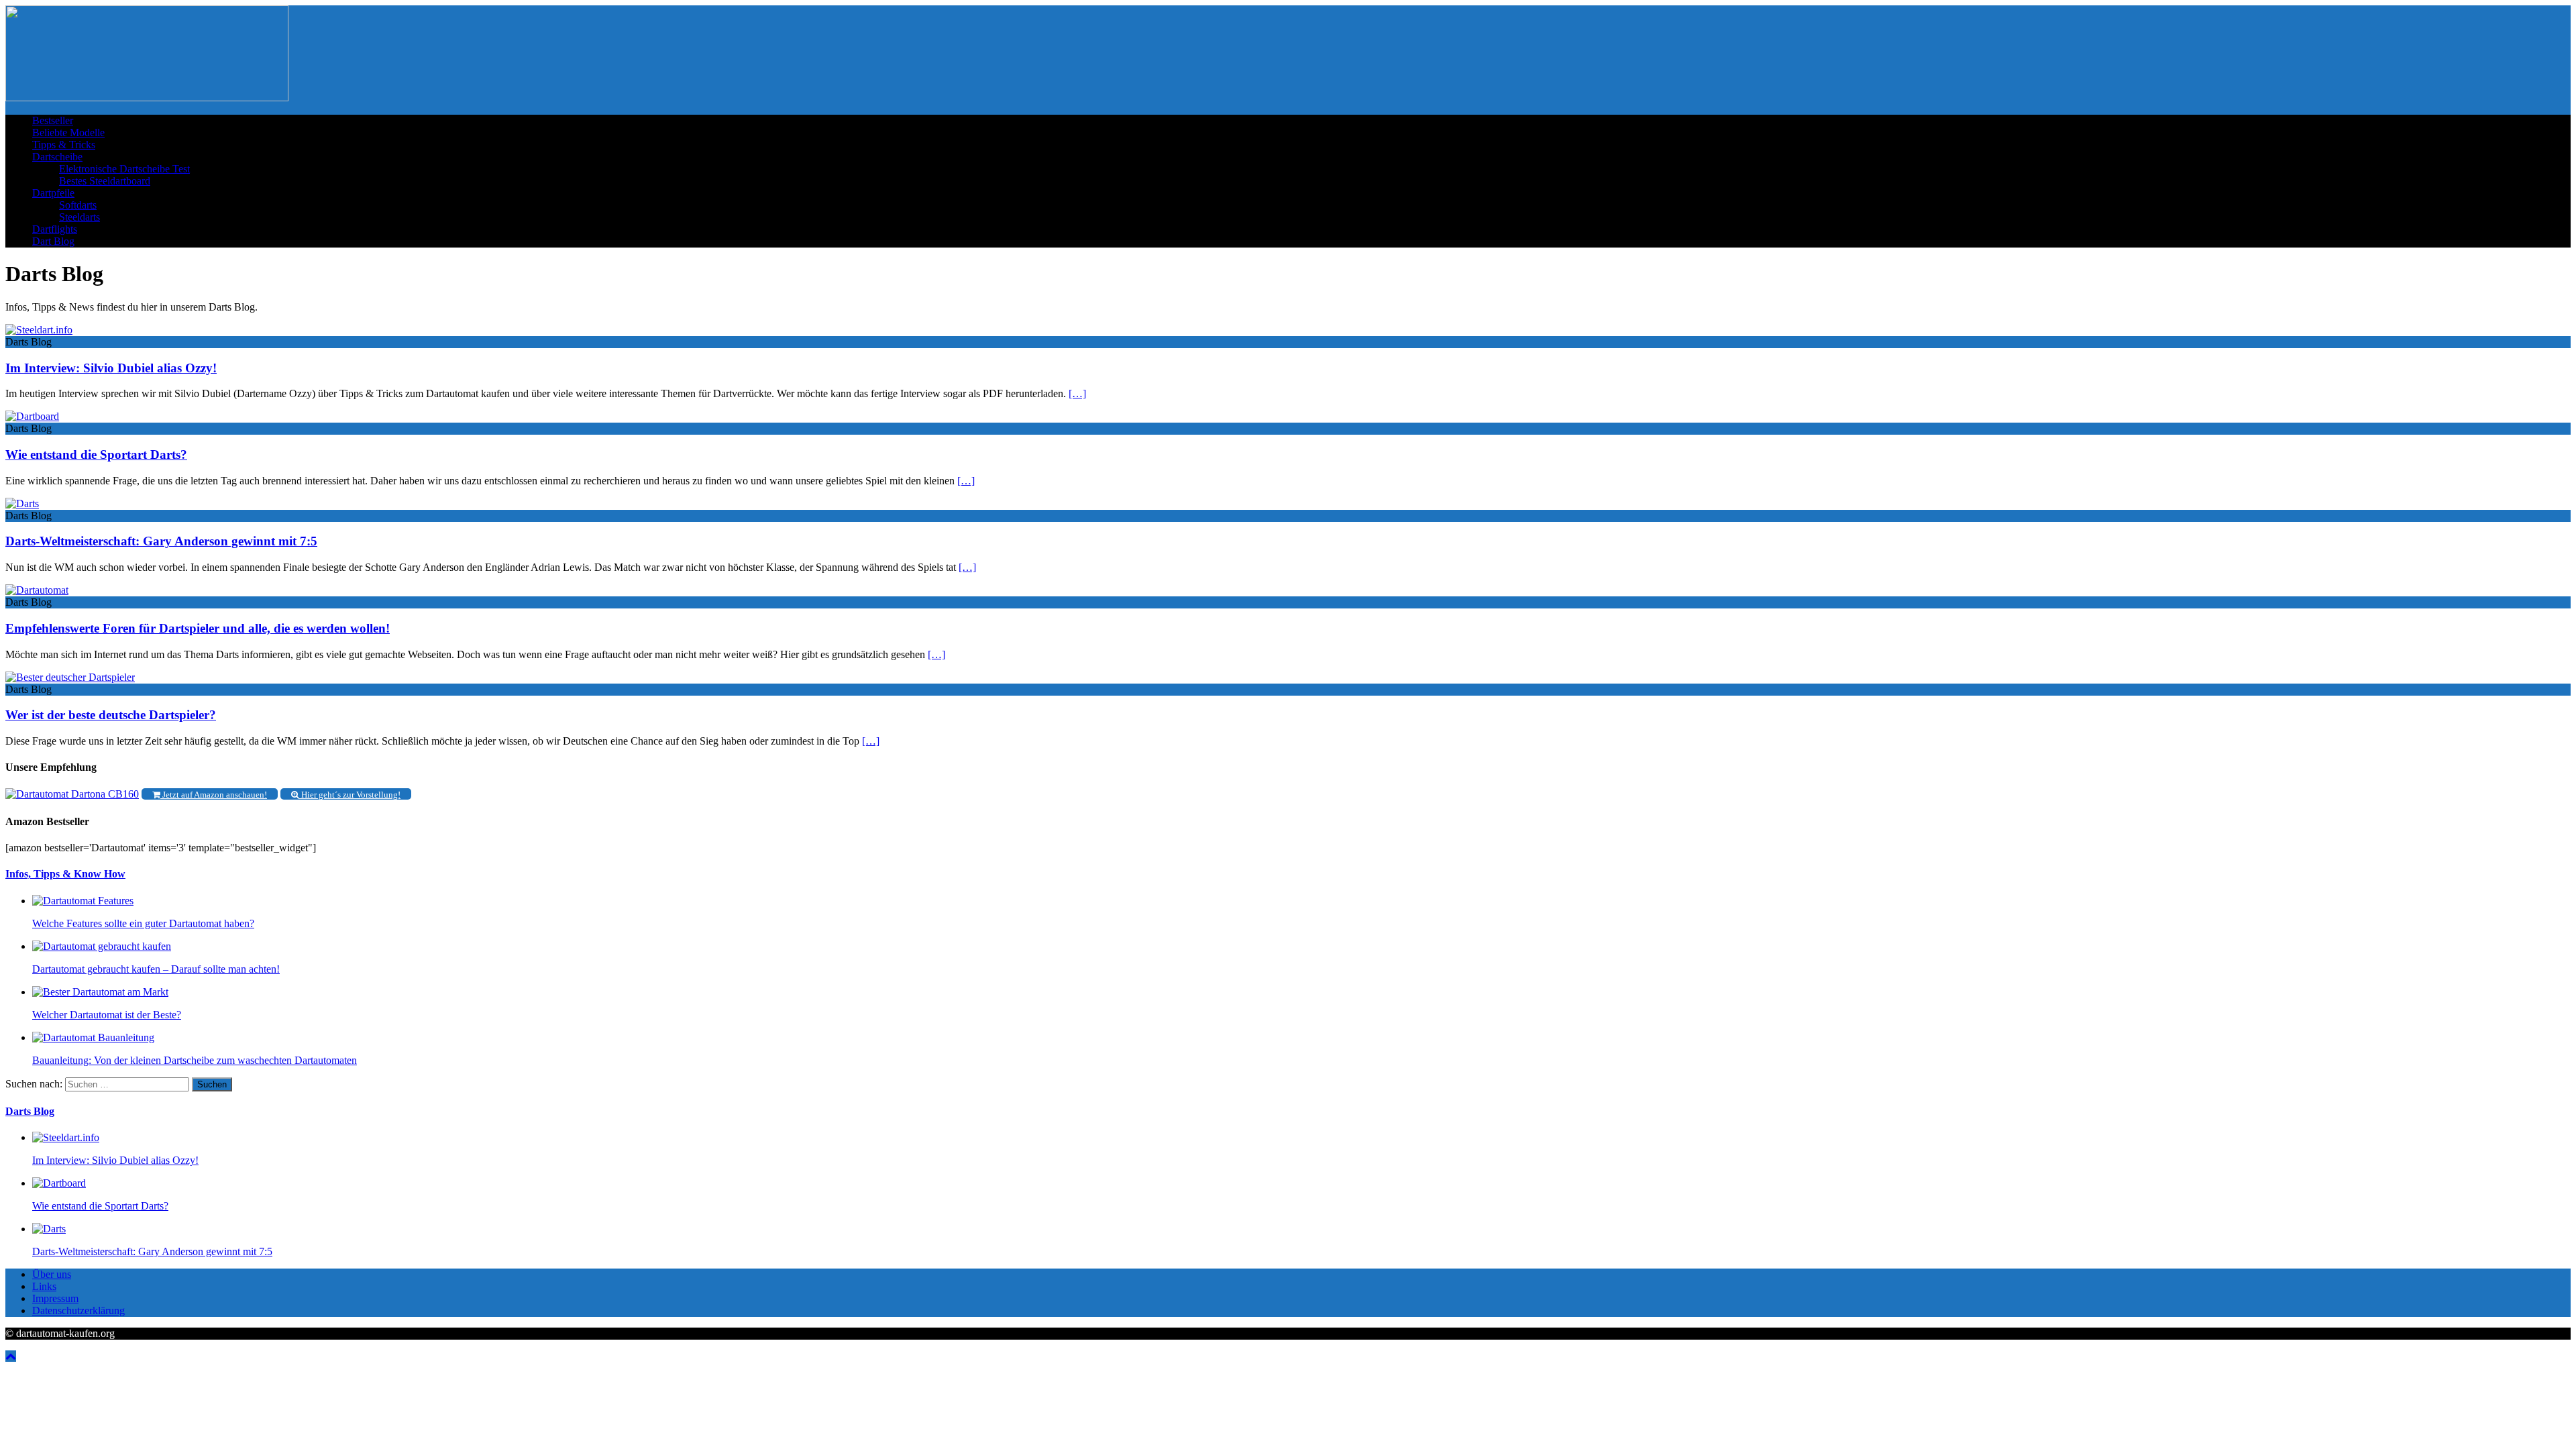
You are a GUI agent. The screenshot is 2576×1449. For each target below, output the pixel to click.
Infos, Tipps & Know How (65, 874)
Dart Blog (53, 241)
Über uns (52, 1274)
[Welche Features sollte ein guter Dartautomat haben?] (83, 901)
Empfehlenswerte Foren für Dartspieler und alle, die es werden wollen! (198, 628)
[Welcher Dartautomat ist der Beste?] (100, 992)
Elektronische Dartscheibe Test (124, 169)
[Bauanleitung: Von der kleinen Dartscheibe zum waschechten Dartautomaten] (93, 1037)
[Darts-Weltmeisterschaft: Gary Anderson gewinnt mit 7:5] (49, 1229)
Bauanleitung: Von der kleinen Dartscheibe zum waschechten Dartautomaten (195, 1060)
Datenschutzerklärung (78, 1310)
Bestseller (53, 120)
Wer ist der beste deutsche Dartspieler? (111, 715)
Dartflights (55, 229)
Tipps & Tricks (64, 145)
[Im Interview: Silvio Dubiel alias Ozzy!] (66, 1137)
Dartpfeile (53, 193)
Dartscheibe (57, 157)
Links (44, 1286)
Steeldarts (79, 217)
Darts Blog (30, 1111)
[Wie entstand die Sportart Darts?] (59, 1183)
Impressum (55, 1298)
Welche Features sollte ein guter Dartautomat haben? (143, 923)
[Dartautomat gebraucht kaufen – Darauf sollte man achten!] (102, 946)
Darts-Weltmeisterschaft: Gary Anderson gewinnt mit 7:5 (161, 541)
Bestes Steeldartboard (105, 181)
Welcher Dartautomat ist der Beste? (107, 1015)
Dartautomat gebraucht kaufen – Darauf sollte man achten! (156, 969)
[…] (1077, 393)
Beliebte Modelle (68, 132)
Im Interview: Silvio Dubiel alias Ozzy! (111, 368)
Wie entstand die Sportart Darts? (96, 454)
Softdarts (78, 205)
